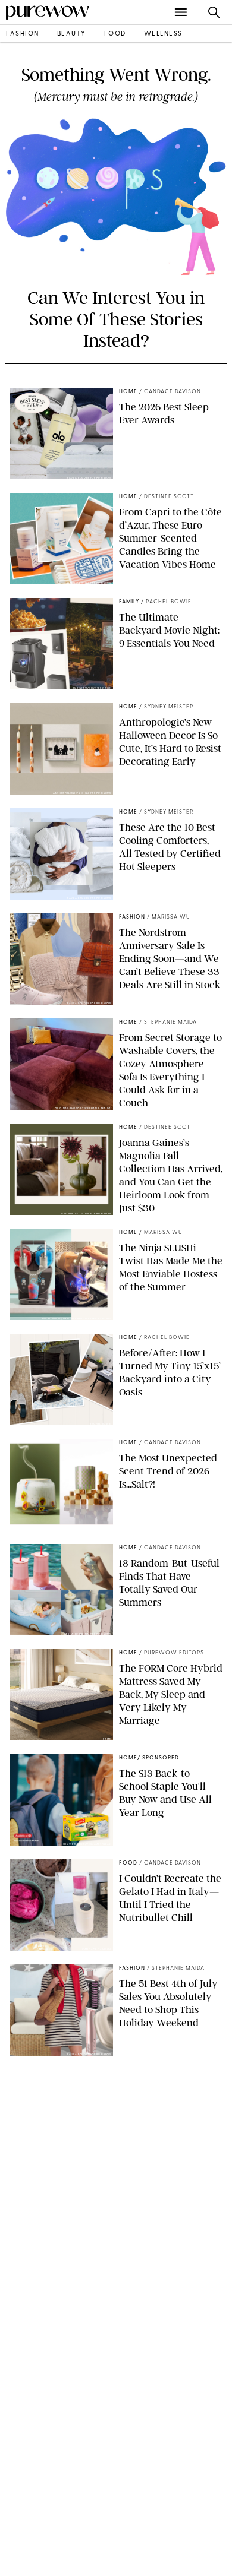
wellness (163, 34)
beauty (72, 34)
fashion (23, 34)
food (115, 34)
